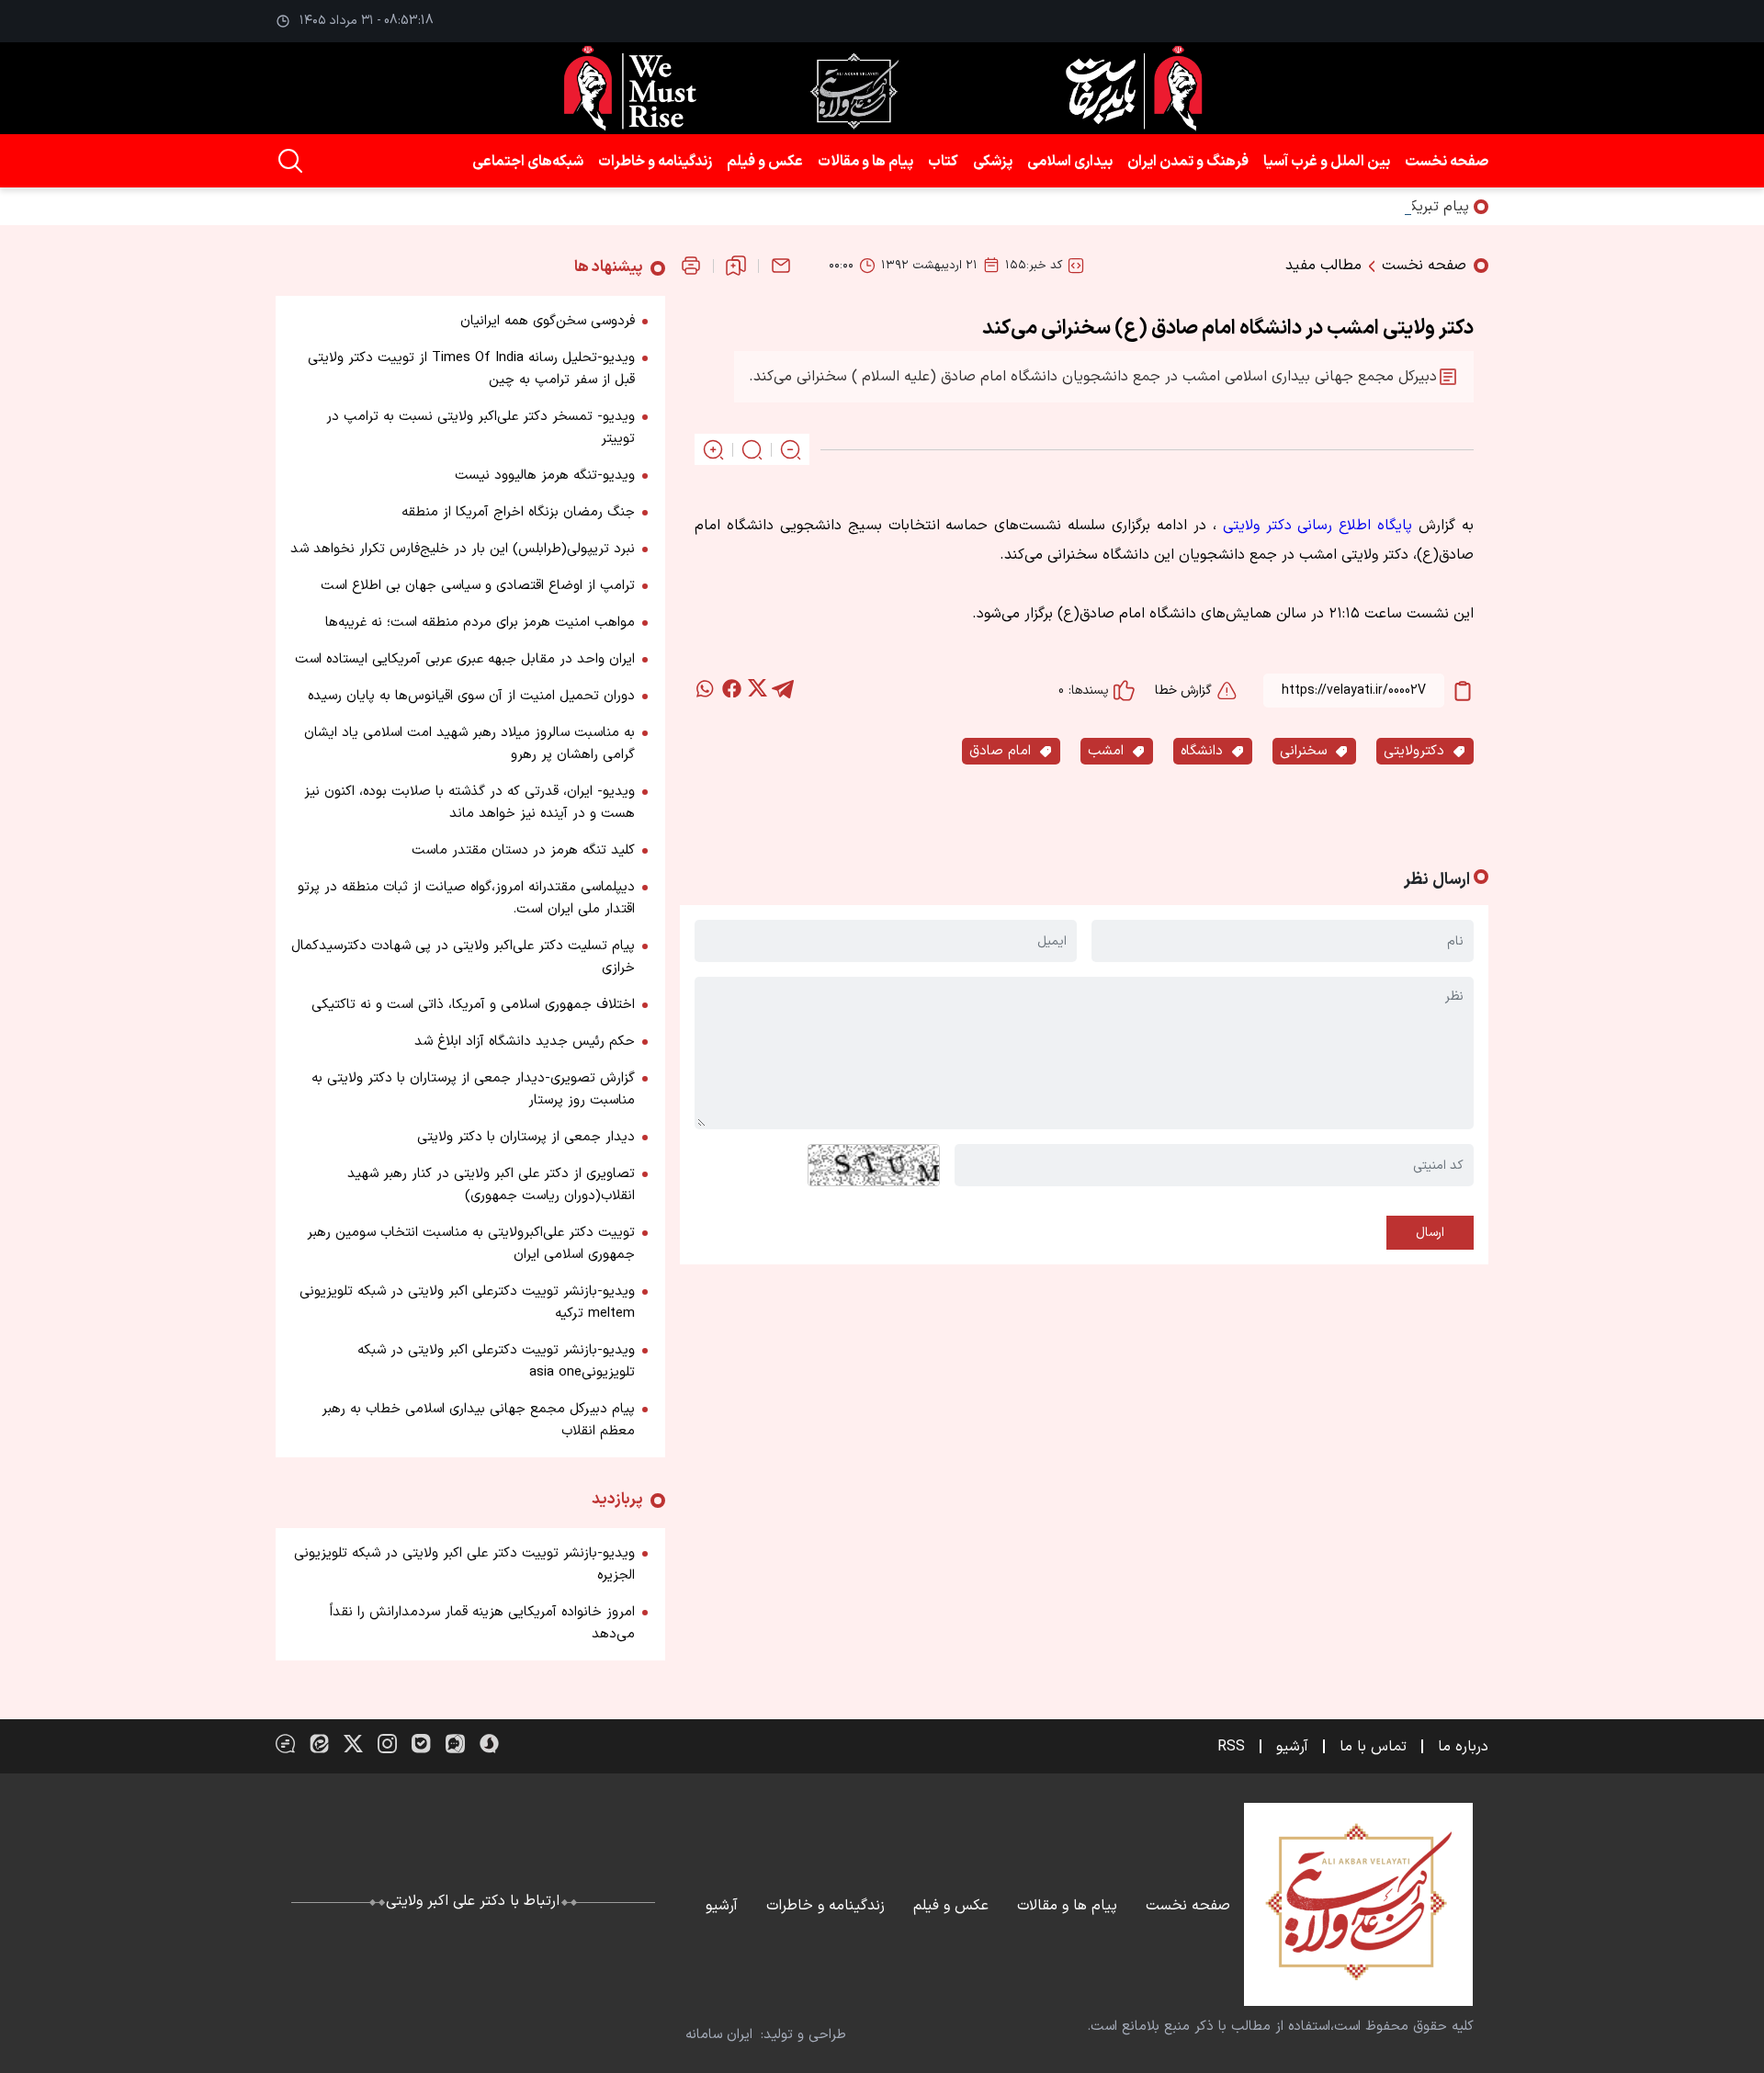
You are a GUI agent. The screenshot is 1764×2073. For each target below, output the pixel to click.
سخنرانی (1303, 751)
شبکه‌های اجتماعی (528, 162)
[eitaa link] (319, 1744)
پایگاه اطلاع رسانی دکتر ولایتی (1318, 526)
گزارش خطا (1183, 691)
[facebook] (731, 688)
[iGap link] (455, 1744)
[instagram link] (387, 1744)
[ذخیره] (736, 266)
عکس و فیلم (765, 162)
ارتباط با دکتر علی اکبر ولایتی (473, 1901)
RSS (1231, 1747)
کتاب (943, 162)
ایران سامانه (719, 2035)
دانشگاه (1202, 751)
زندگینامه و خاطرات (655, 162)
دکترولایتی (1414, 751)
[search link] (290, 161)
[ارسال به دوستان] (781, 266)
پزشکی (993, 162)
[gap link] (285, 1744)
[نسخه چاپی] (691, 266)
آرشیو (1292, 1747)
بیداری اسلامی (1070, 162)
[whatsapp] (706, 688)
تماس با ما (1373, 1747)
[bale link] (421, 1744)
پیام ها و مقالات (865, 162)
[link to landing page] (882, 88)
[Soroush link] (489, 1744)
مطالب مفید (1323, 266)
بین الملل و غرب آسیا (1327, 162)
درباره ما (1463, 1747)
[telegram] (783, 688)
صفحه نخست (1447, 162)
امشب (1106, 751)
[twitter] (757, 688)
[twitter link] (353, 1744)
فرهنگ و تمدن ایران (1188, 162)
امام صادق (1000, 751)
